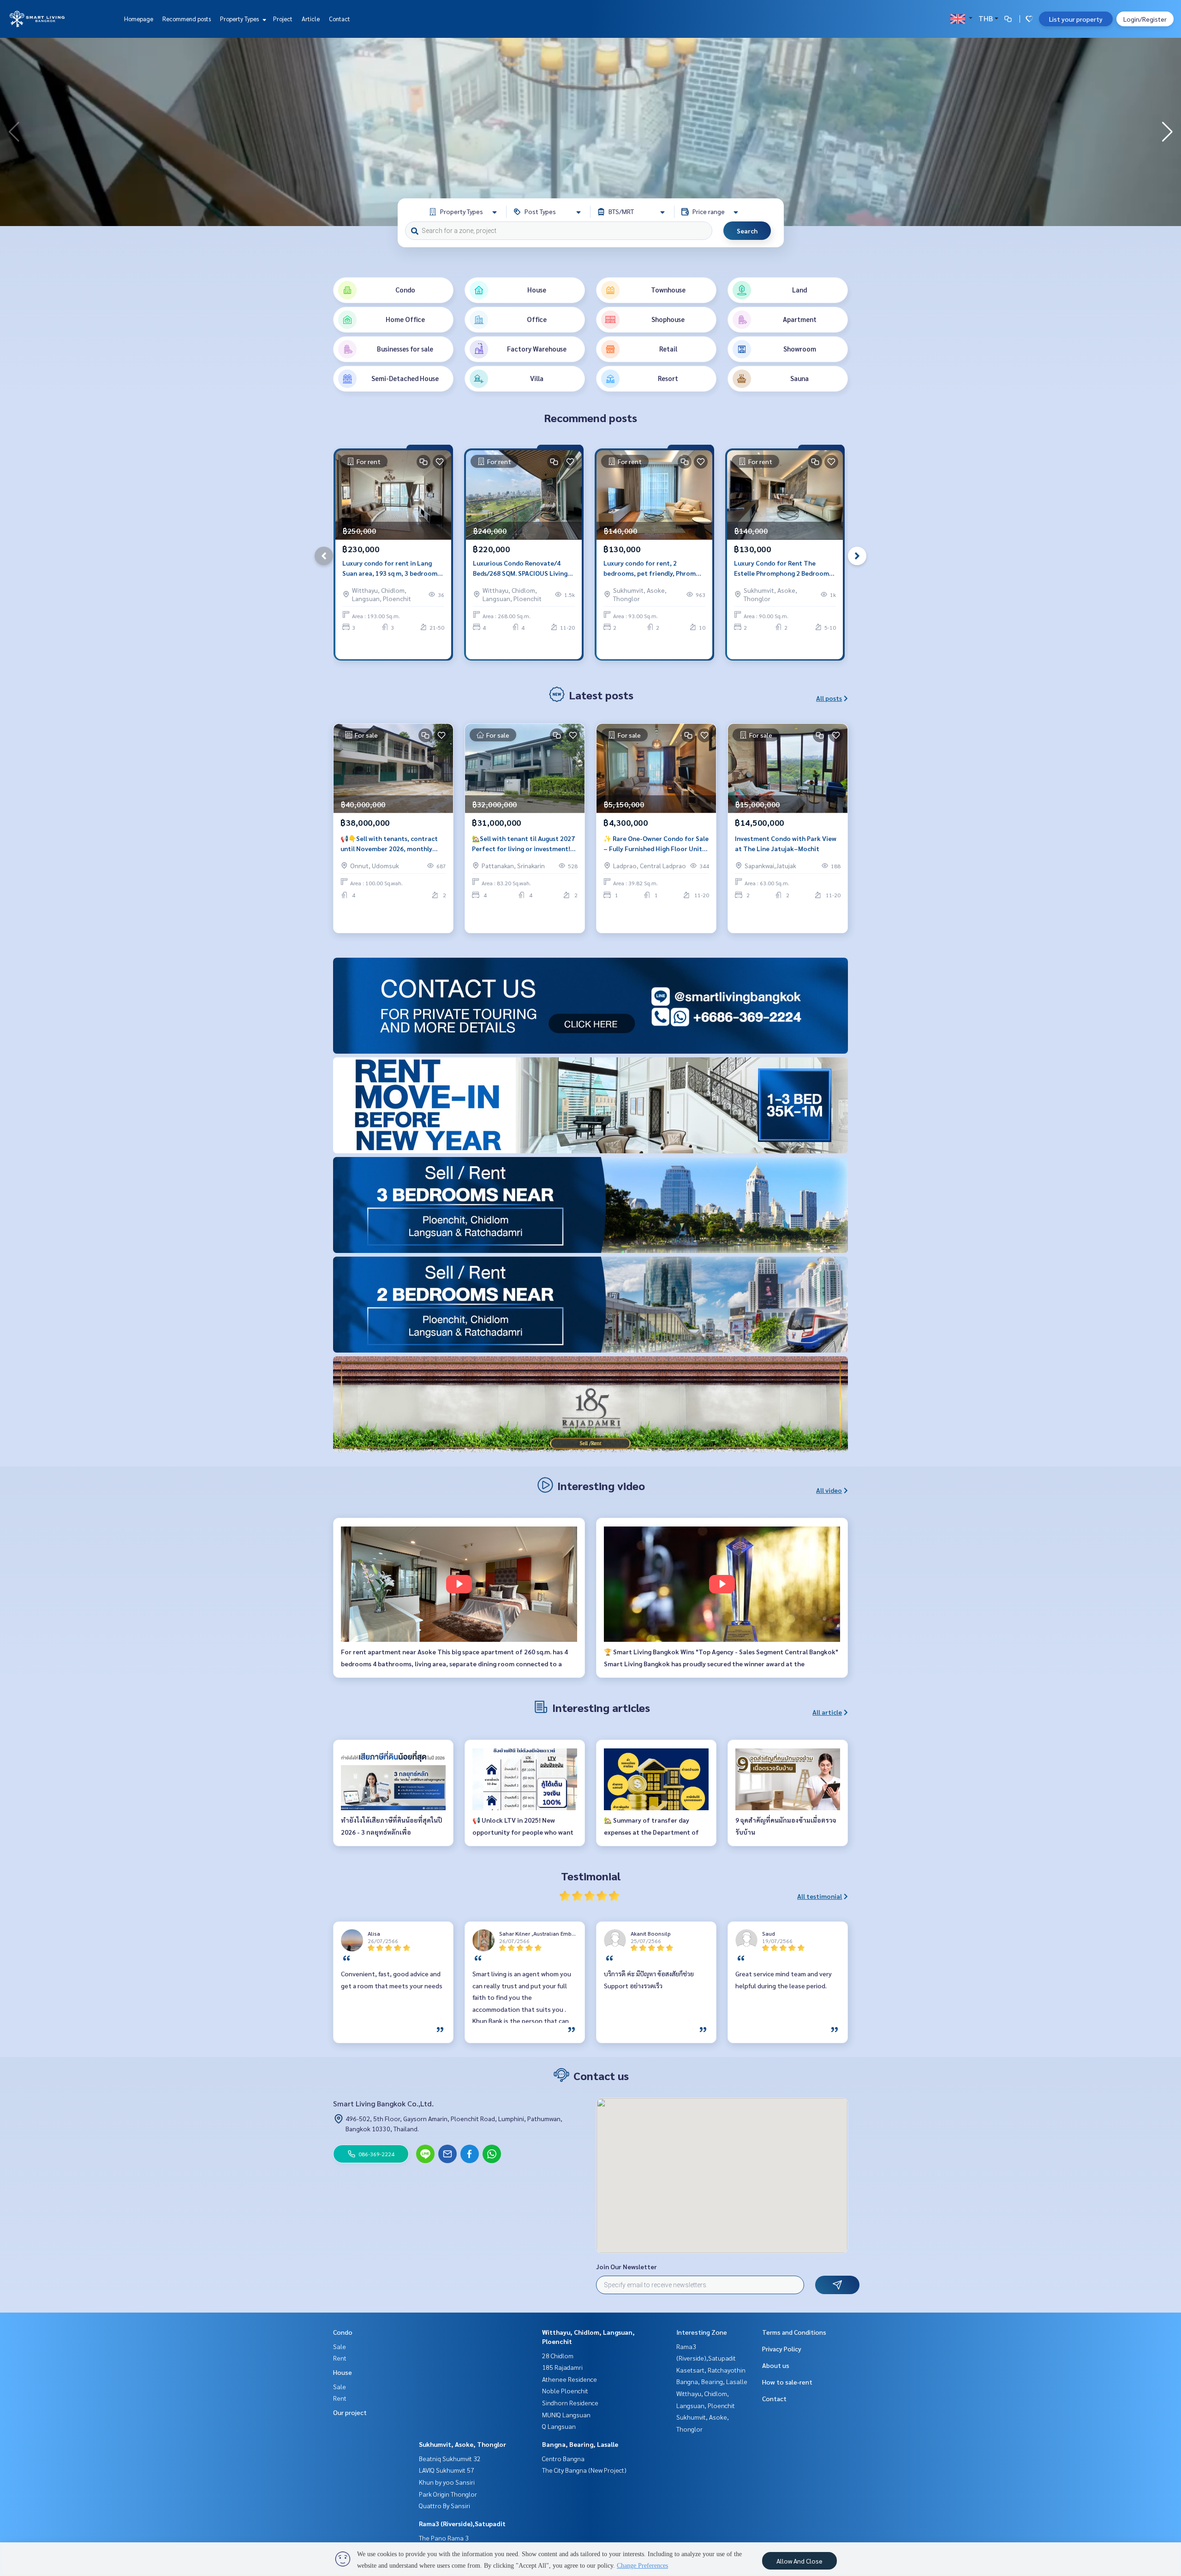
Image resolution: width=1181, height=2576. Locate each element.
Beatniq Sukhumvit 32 (450, 2458)
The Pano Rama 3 (444, 2538)
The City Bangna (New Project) (584, 2470)
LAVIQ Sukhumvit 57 (447, 2470)
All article (827, 1712)
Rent (340, 2358)
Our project (350, 2412)
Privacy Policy (782, 2349)
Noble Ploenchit (565, 2391)
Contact (340, 19)
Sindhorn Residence (570, 2403)
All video (829, 1490)
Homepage (139, 19)
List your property (1076, 19)
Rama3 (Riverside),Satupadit (462, 2523)
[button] (1167, 132)
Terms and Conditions (794, 2332)
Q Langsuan (559, 2426)
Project (283, 19)
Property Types (240, 19)
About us (776, 2365)
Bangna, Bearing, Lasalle (580, 2444)
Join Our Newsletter (626, 2266)
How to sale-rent (787, 2382)
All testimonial (820, 1896)
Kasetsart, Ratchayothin (711, 2370)
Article (311, 19)
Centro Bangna (563, 2458)
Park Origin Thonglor (448, 2494)
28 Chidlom (558, 2355)
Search (747, 231)
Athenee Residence (570, 2379)
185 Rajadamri (562, 2367)
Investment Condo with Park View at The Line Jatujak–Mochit (786, 844)
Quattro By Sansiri (444, 2505)
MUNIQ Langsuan (566, 2415)
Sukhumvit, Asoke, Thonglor (462, 2444)
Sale (340, 2346)
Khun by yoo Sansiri (447, 2482)
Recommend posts (187, 19)
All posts (829, 698)
